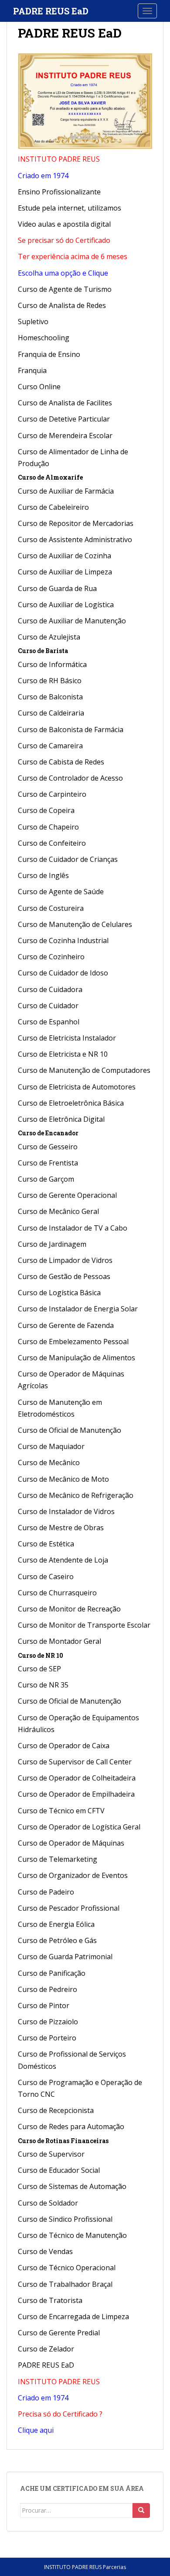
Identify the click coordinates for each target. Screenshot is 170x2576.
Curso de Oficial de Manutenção (70, 1430)
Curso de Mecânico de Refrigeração (76, 1495)
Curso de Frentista (48, 1163)
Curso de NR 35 (43, 1685)
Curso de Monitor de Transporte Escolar (84, 1625)
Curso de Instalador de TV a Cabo (73, 1228)
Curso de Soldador (48, 2203)
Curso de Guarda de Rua (57, 588)
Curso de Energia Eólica (56, 1924)
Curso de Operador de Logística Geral (79, 1827)
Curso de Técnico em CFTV (61, 1811)
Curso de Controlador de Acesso (70, 778)
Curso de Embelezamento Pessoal (73, 1342)
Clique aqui (36, 2430)
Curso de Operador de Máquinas (71, 1843)
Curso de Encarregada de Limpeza (73, 2317)
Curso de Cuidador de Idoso (63, 973)
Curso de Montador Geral (59, 1641)
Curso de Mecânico (49, 1463)
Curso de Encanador (48, 1133)
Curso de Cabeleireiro (53, 507)
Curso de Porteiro (47, 2038)
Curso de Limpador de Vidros (65, 1260)
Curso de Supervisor (51, 2154)
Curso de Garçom (46, 1179)
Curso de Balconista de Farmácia (71, 730)
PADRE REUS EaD (51, 11)
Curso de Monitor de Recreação (69, 1609)
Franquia (32, 370)
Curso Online (39, 387)
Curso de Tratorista (50, 2300)
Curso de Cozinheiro (51, 957)
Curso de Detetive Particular (64, 419)
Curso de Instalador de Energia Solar (78, 1309)
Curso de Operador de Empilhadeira (76, 1794)
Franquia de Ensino (49, 354)
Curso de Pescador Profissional (69, 1908)
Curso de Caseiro (46, 1577)
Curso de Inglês (43, 875)
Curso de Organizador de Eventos (73, 1875)
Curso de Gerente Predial (59, 2333)
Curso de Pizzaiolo (48, 2022)
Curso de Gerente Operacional (67, 1195)
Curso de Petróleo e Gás (57, 1940)
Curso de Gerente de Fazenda (66, 1325)
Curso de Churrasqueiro (57, 1593)
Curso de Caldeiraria (51, 713)
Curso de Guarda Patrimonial (65, 1957)
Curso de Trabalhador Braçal (65, 2284)
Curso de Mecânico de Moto (63, 1479)
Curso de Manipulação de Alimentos (76, 1358)
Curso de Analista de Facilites (65, 403)
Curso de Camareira (50, 746)
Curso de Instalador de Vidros (66, 1511)
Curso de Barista (43, 651)
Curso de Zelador (46, 2349)
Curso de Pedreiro (48, 1989)
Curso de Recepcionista (56, 2110)
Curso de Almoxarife (50, 477)
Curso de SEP (39, 1669)
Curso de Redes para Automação (71, 2126)
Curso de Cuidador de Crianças (68, 859)
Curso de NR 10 (41, 1655)
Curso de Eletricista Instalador (67, 1038)
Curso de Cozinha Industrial (63, 940)
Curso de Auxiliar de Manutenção (72, 621)
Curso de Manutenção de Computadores (84, 1070)
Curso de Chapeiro (48, 827)
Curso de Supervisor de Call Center (75, 1762)
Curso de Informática (52, 664)
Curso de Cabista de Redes (61, 762)
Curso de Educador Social (59, 2170)
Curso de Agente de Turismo (65, 289)
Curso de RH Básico (50, 681)
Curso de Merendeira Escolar (65, 436)
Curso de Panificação (52, 1973)
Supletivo (33, 322)
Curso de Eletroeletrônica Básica (71, 1103)
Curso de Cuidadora (50, 989)
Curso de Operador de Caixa (64, 1746)
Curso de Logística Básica (59, 1293)
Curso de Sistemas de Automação (72, 2186)
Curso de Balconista (50, 697)
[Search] (141, 2510)
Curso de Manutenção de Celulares (75, 924)
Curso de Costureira (51, 908)
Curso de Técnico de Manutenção (72, 2235)
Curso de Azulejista (49, 637)
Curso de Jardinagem (52, 1244)
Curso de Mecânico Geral (58, 1211)
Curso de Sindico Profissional (65, 2219)
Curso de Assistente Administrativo (75, 539)
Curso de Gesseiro (48, 1147)
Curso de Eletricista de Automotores (77, 1087)
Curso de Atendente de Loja (63, 1560)
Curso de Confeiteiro (52, 843)
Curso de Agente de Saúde (61, 892)
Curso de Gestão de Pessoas (64, 1276)
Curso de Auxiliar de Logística (66, 605)
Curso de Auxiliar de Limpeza (65, 572)
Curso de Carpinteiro (52, 794)
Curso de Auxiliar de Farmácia (66, 491)
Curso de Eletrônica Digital (61, 1119)
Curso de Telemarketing (58, 1859)
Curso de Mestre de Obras (61, 1528)
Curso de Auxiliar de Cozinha (65, 556)
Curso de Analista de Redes (62, 305)
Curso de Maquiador (51, 1446)
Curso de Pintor (44, 2005)
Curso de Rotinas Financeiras (63, 2141)
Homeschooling (44, 338)
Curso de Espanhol (49, 1022)
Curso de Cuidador (48, 1006)
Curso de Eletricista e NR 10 (63, 1054)
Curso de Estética (46, 1544)
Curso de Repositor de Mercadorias (76, 523)
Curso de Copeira (46, 810)
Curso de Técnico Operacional (67, 2268)
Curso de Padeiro (46, 1892)
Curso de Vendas (45, 2251)
